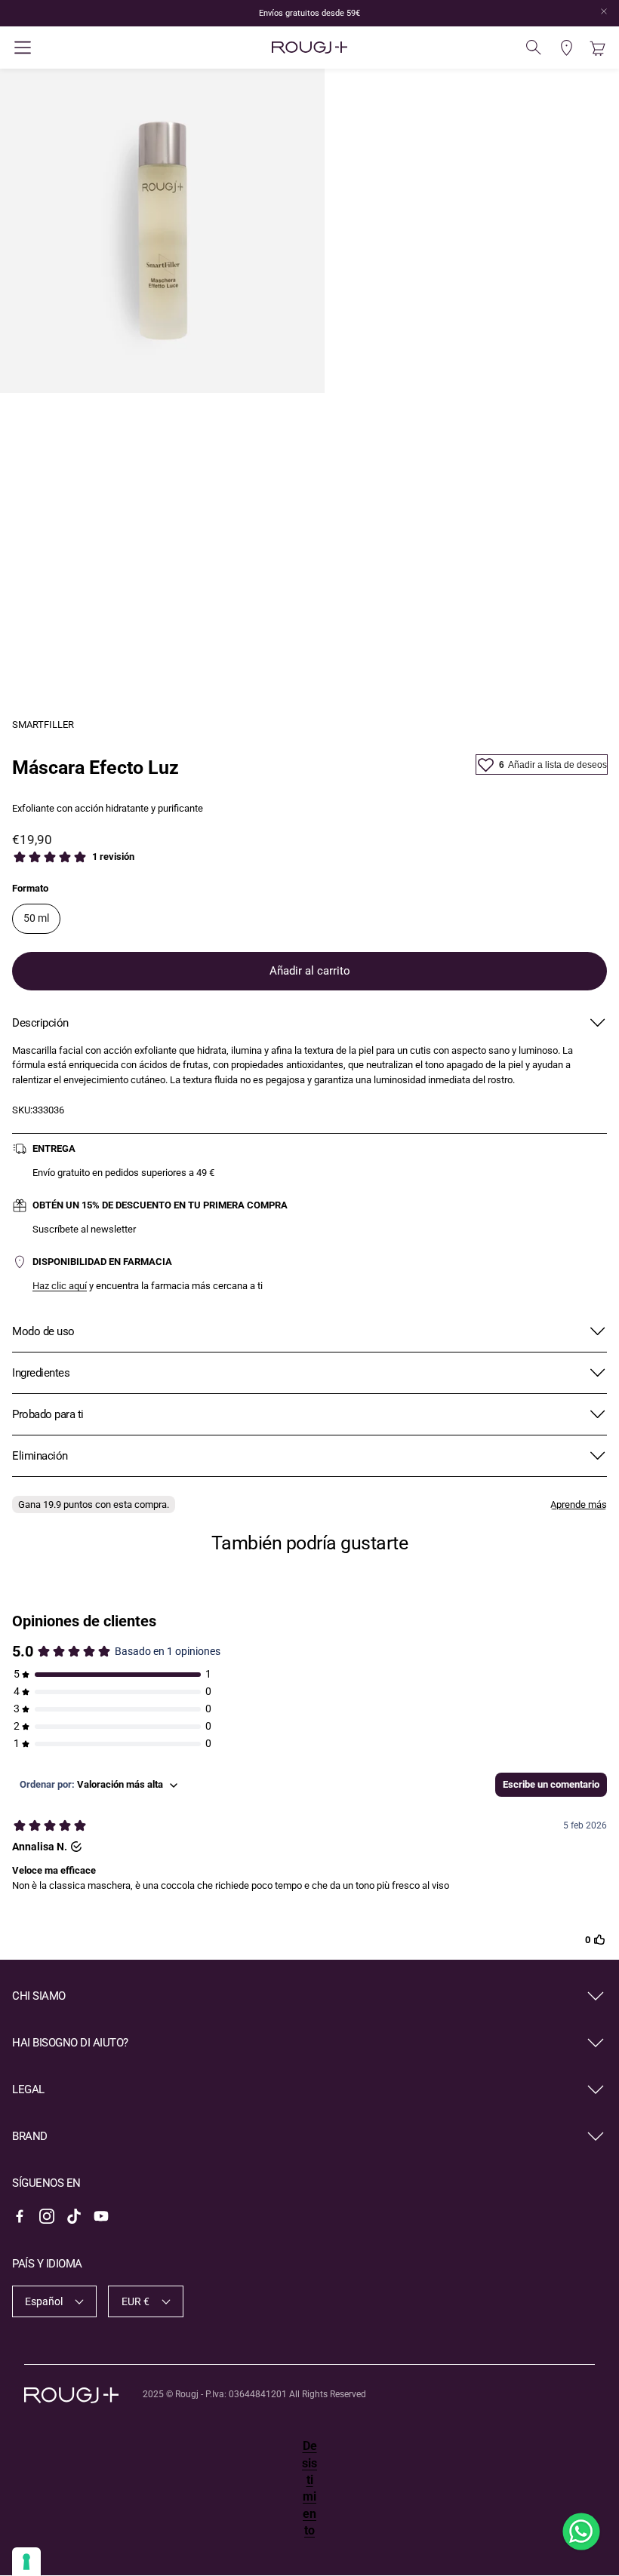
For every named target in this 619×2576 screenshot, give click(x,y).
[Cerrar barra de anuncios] (604, 11)
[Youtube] (101, 2216)
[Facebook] (20, 2216)
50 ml (36, 918)
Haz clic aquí (60, 1286)
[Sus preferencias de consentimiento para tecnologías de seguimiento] (26, 2562)
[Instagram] (47, 2216)
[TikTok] (74, 2216)
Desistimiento (309, 2488)
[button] (111, 48)
